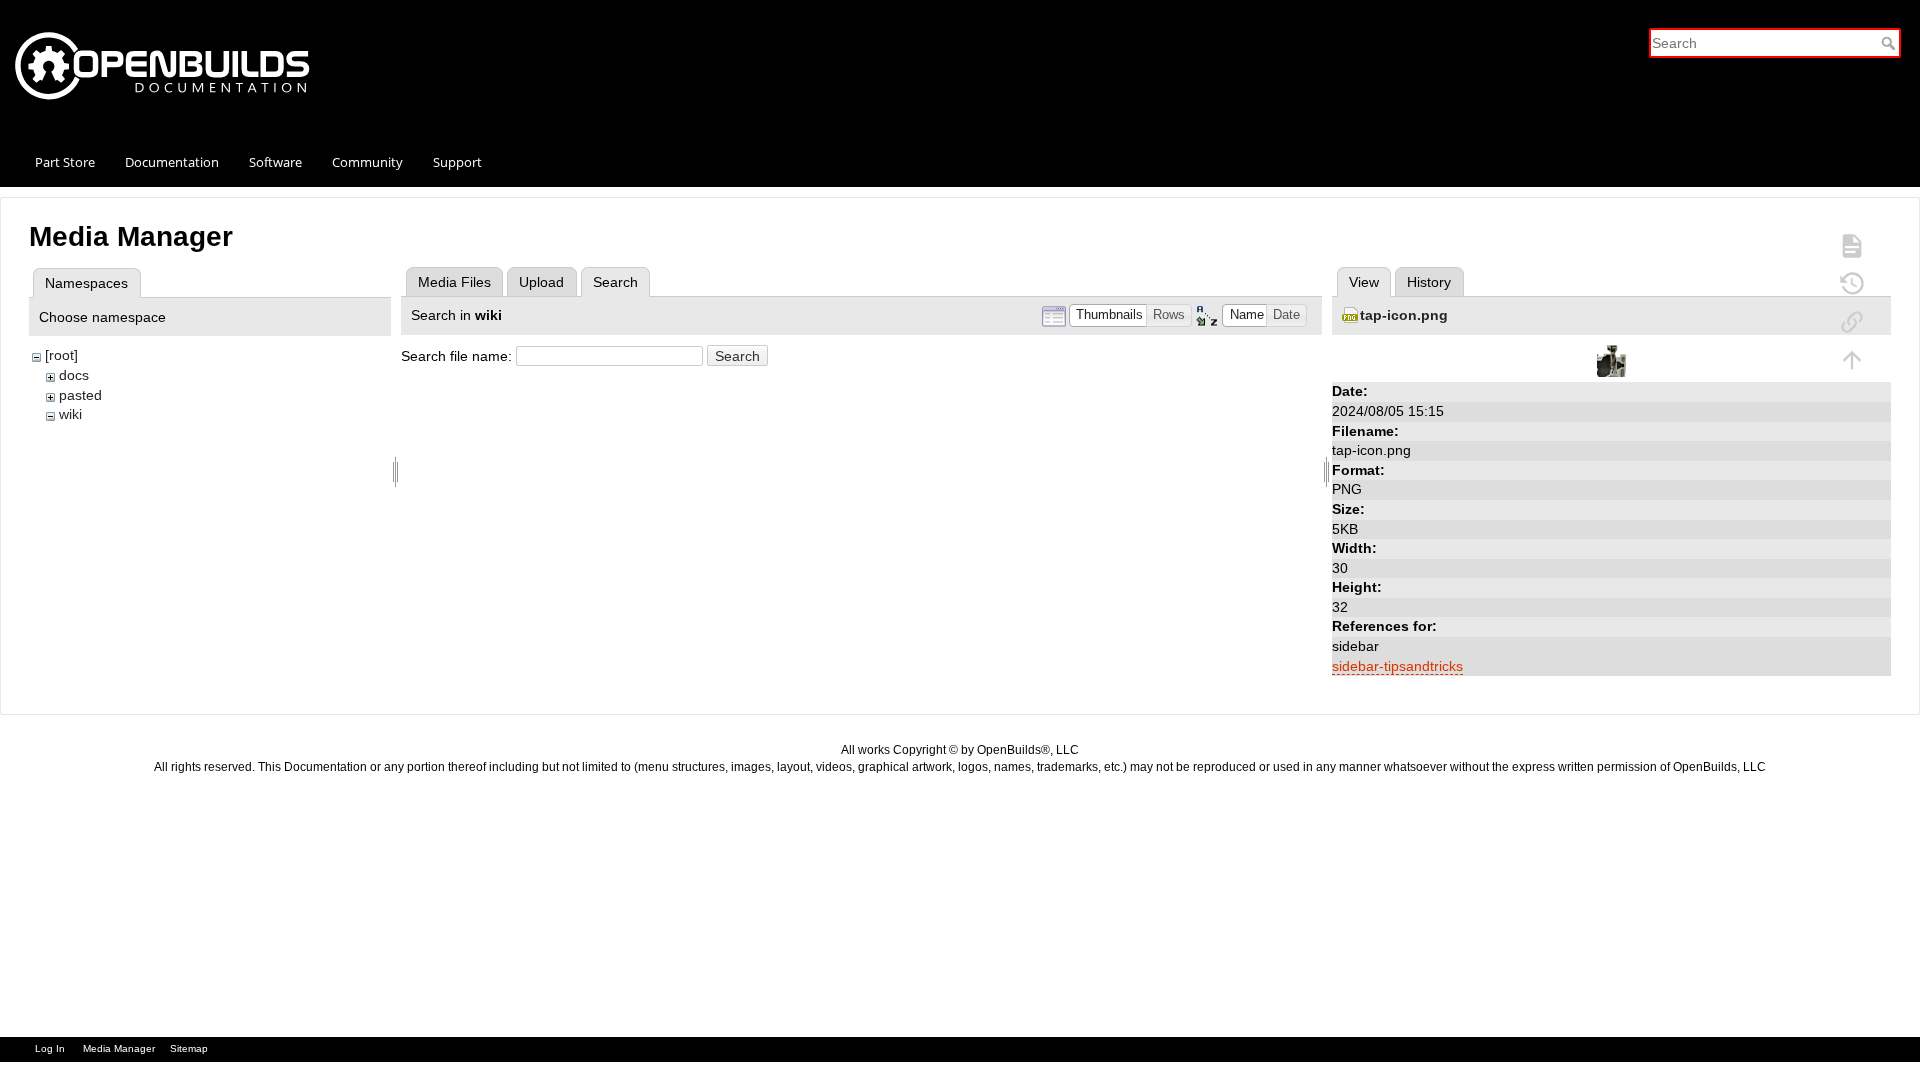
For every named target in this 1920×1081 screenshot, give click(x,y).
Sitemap (189, 1048)
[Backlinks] (1852, 321)
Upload (541, 282)
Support (457, 162)
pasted (80, 395)
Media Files (454, 282)
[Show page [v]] (1852, 245)
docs (74, 375)
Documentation (172, 162)
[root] (61, 355)
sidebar (1355, 646)
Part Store (65, 162)
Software (275, 162)
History (1429, 282)
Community (367, 162)
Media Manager (119, 1048)
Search (1890, 43)
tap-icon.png (1404, 315)
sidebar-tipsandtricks (1397, 666)
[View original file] (1612, 360)
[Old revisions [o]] (1852, 283)
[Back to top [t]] (1852, 359)
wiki (70, 414)
